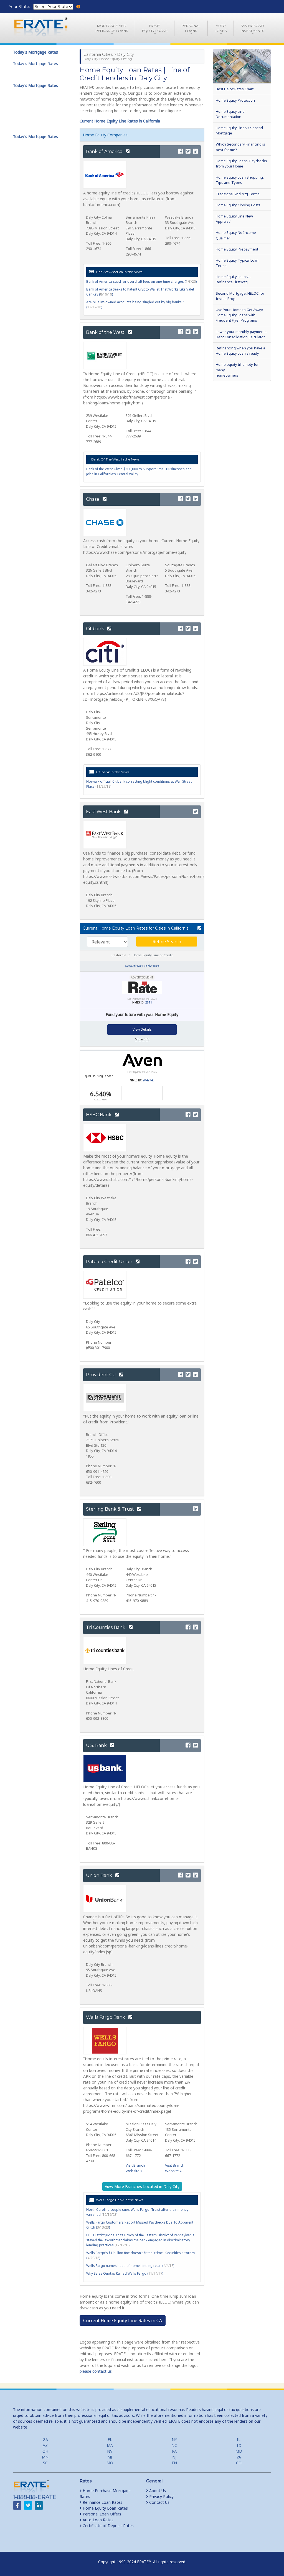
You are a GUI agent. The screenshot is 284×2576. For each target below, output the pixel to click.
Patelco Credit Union (110, 1262)
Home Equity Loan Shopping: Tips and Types (240, 180)
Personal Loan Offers (101, 2514)
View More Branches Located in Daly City (142, 2186)
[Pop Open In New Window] (198, 928)
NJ (174, 2457)
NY (174, 2439)
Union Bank (100, 1875)
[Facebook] (181, 152)
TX (239, 2445)
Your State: (20, 7)
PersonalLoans (191, 28)
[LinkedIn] (196, 152)
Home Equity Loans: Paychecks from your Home (241, 163)
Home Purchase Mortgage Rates (105, 2494)
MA (110, 2445)
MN (45, 2457)
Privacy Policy (161, 2496)
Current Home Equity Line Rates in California (120, 121)
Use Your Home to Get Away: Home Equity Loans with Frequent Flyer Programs (239, 315)
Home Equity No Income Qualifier (236, 235)
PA (174, 2451)
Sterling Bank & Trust (111, 1509)
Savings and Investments (252, 28)
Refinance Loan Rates (102, 2502)
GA (45, 2439)
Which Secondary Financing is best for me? (240, 147)
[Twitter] (188, 152)
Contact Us (159, 2502)
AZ (45, 2445)
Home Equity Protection (235, 100)
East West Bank (104, 812)
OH (45, 2451)
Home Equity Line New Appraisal (234, 219)
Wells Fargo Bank (106, 2017)
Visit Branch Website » (135, 2168)
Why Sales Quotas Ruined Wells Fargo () (125, 2273)
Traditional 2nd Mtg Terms (238, 194)
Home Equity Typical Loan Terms (237, 263)
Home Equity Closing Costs (238, 205)
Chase (93, 499)
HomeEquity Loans (155, 28)
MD (239, 2451)
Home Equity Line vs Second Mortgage (239, 130)
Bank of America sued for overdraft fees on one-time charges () (141, 281)
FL (110, 2439)
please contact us (96, 2371)
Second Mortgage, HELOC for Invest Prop (240, 296)
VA (239, 2457)
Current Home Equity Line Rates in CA (123, 2320)
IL (239, 2439)
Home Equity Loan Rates (105, 2508)
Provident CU (102, 1375)
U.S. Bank (97, 1745)
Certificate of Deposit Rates (108, 2526)
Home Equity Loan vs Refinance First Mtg (233, 279)
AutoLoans (221, 28)
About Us (157, 2491)
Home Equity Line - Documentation (231, 114)
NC (174, 2445)
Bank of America (105, 152)
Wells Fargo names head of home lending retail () (130, 2266)
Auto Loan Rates (97, 2520)
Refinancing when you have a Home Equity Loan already (240, 351)
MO (110, 2463)
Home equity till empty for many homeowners (237, 370)
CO (239, 2463)
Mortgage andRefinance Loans (112, 28)
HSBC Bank (99, 1115)
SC (45, 2463)
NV (110, 2451)
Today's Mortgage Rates (35, 63)
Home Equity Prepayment (237, 249)
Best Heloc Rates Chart (235, 89)
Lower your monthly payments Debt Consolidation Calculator (241, 334)
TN (174, 2463)
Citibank (96, 629)
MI (110, 2457)
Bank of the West (106, 332)
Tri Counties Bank (106, 1627)
